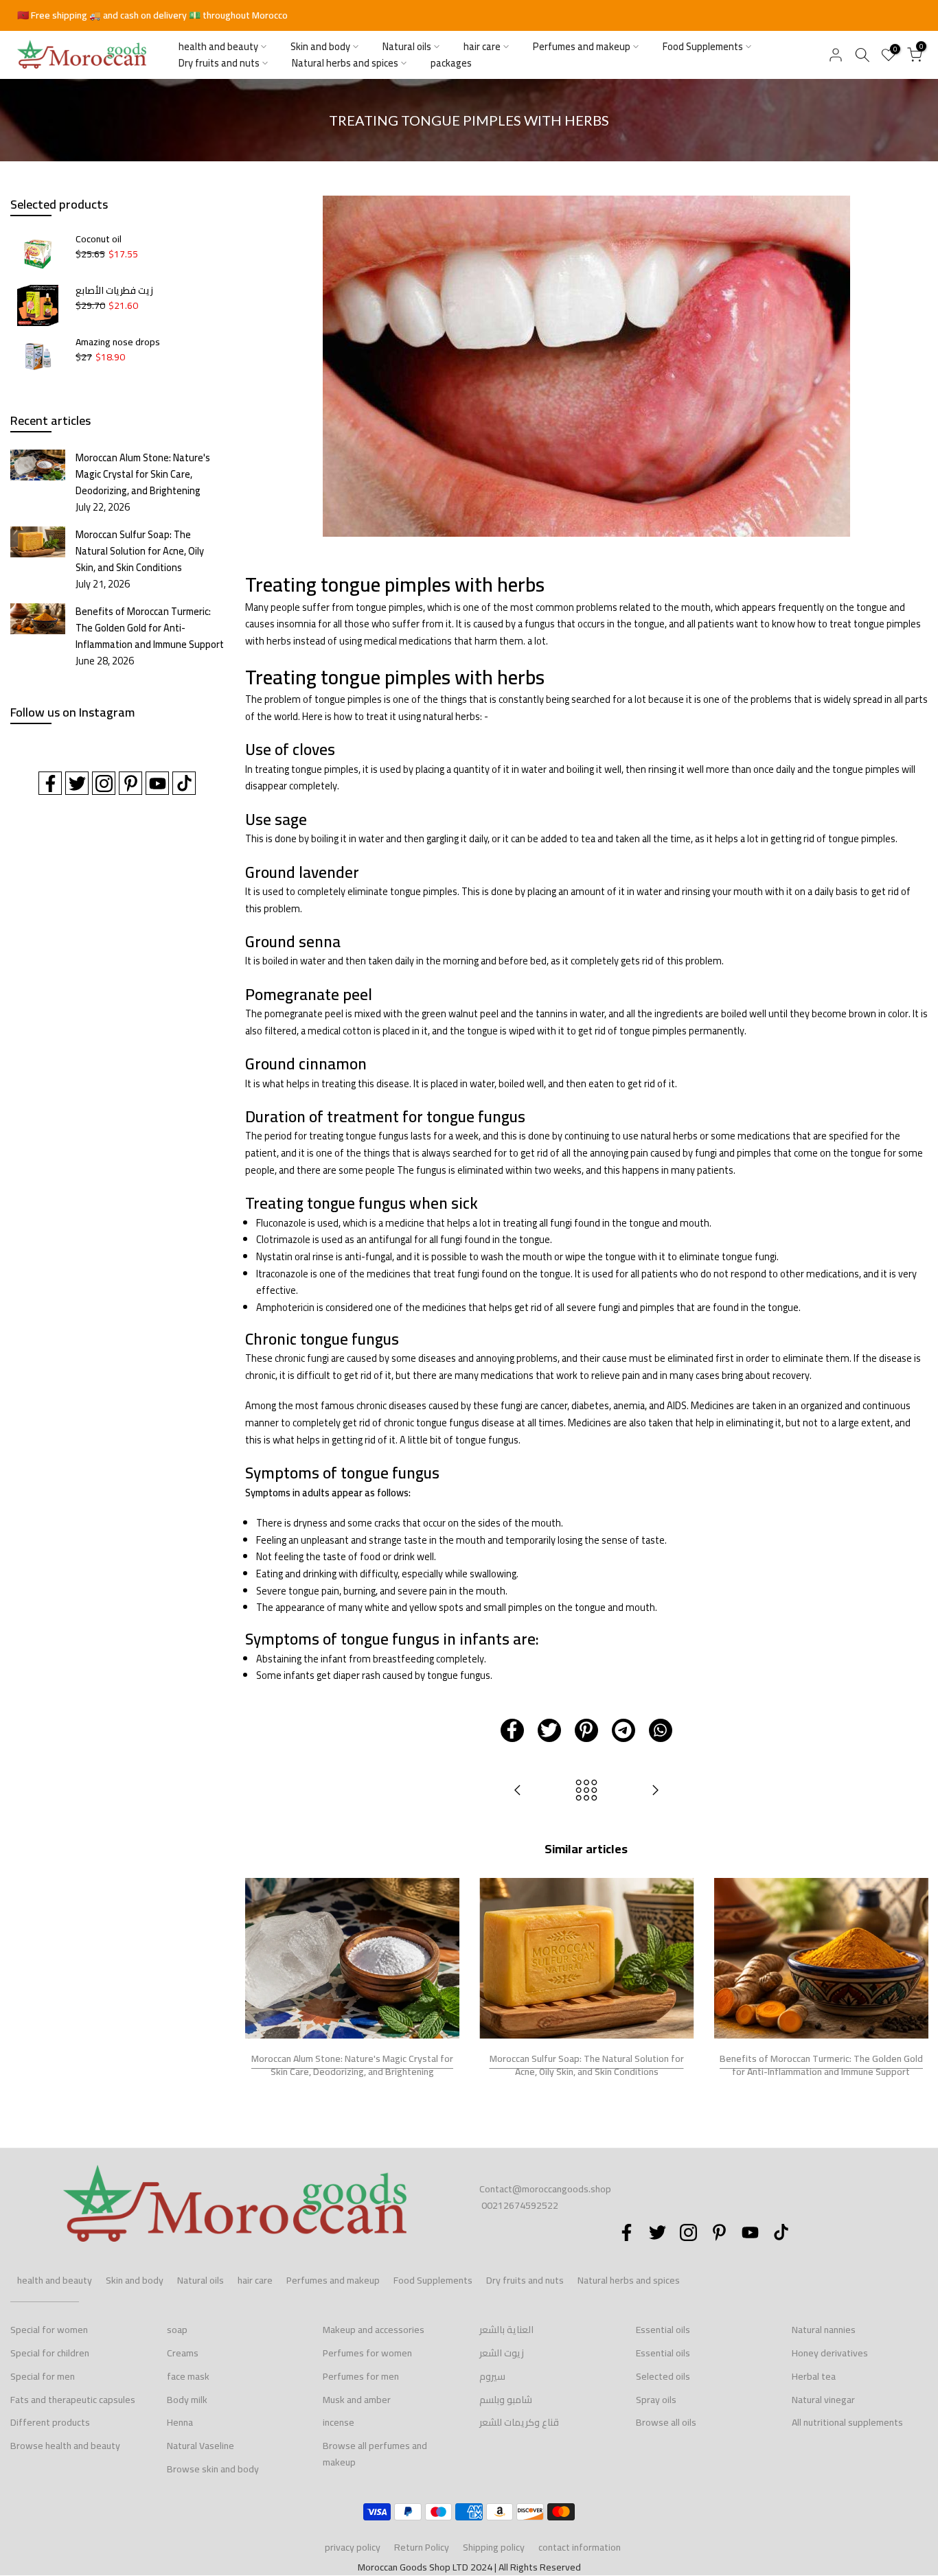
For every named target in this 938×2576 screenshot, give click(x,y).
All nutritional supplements (847, 2422)
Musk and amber (357, 2400)
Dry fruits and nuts (219, 63)
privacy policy (353, 2547)
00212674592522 (520, 2205)
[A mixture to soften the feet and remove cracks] (518, 1791)
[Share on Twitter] (549, 1730)
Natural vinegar (823, 2400)
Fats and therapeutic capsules (73, 2400)
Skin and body (320, 47)
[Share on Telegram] (624, 1730)
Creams (183, 2353)
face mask (188, 2376)
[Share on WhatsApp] (661, 1730)
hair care (482, 47)
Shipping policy (494, 2547)
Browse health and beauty (65, 2446)
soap (177, 2330)
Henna (180, 2422)
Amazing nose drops (118, 343)
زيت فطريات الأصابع (114, 291)
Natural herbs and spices (345, 63)
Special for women (49, 2330)
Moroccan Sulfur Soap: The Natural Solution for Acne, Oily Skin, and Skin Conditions (586, 2065)
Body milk (187, 2400)
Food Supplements (703, 47)
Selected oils (663, 2376)
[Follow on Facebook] (50, 783)
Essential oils (663, 2330)
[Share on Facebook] (512, 1730)
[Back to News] (586, 1791)
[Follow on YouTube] (157, 783)
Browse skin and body (213, 2469)
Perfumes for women (367, 2353)
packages (451, 63)
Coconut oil (99, 240)
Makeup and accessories (374, 2330)
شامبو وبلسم (506, 2400)
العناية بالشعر (506, 2330)
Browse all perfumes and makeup (375, 2454)
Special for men (43, 2376)
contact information (580, 2547)
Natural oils (407, 47)
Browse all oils (666, 2422)
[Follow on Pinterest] (130, 783)
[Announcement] (469, 16)
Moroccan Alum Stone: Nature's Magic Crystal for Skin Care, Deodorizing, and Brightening (352, 2065)
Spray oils (656, 2400)
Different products (50, 2422)
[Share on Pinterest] (586, 1730)
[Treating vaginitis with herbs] (655, 1791)
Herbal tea (814, 2376)
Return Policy (422, 2547)
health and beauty (218, 47)
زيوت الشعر (502, 2353)
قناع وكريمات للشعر (519, 2422)
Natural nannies (824, 2330)
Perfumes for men (361, 2376)
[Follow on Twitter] (77, 783)
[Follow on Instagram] (104, 783)
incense (339, 2422)
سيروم (492, 2376)
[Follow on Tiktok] (184, 783)
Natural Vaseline (201, 2446)
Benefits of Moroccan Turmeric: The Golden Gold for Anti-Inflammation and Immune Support (821, 2065)
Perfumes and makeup (582, 47)
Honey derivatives (830, 2353)
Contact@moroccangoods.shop (545, 2189)
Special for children (50, 2353)
